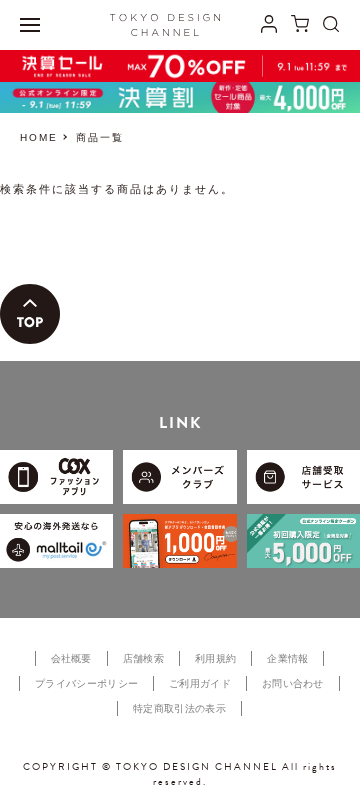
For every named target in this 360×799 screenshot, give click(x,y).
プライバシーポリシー (86, 683)
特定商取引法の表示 (179, 708)
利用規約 (215, 658)
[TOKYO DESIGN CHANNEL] (165, 25)
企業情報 (287, 658)
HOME (39, 137)
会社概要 (71, 658)
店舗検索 (143, 658)
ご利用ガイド (200, 683)
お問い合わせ (293, 683)
